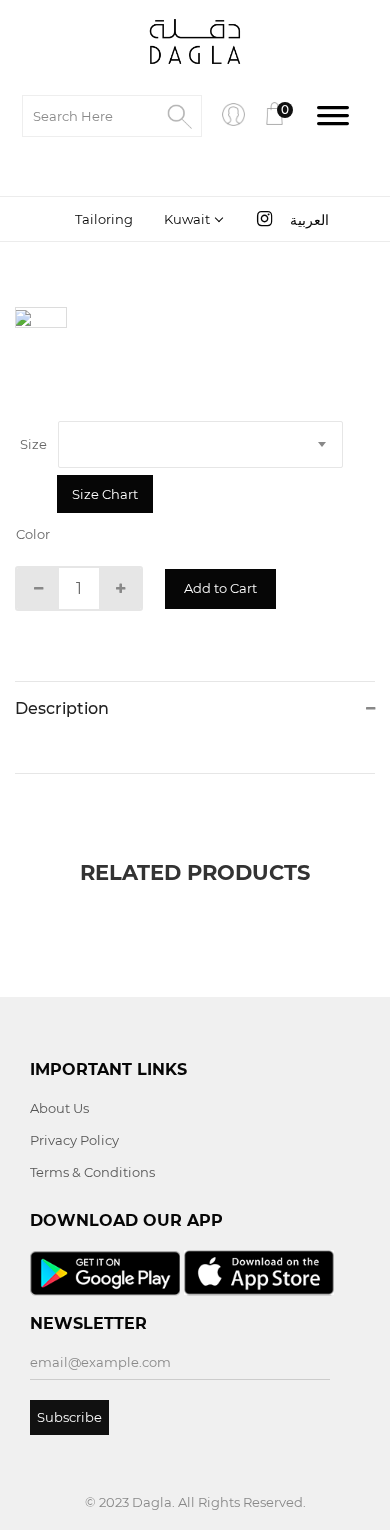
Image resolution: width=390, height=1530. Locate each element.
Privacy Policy (74, 1140)
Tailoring (104, 219)
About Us (59, 1108)
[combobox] (192, 219)
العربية (309, 220)
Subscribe (69, 1417)
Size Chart (105, 494)
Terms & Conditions (92, 1172)
